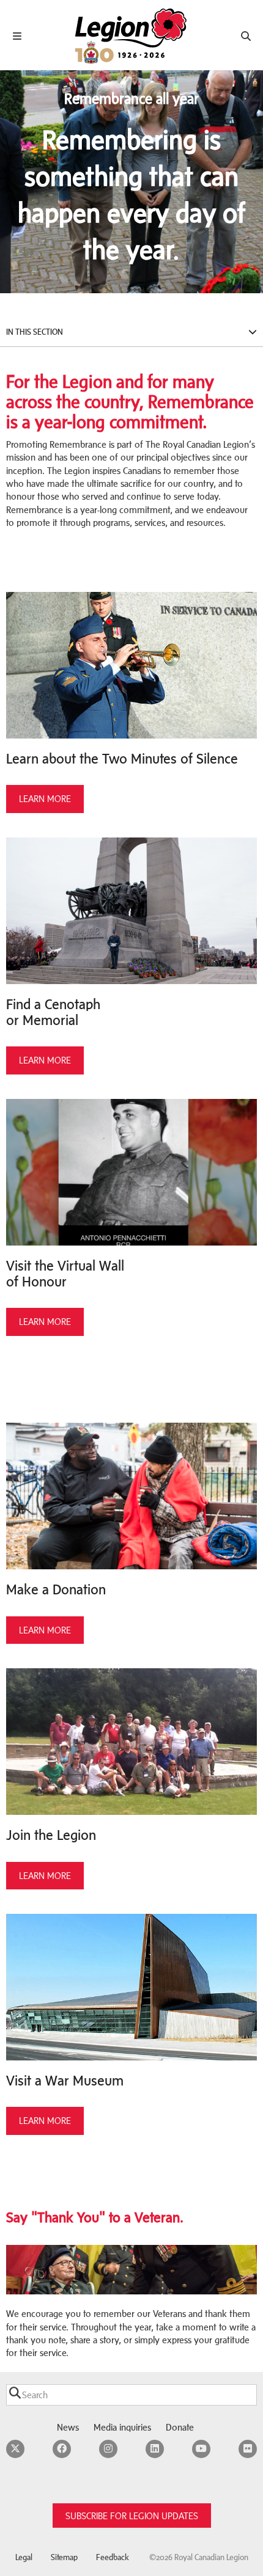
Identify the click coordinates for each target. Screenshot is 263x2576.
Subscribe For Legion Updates (132, 2516)
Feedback (113, 2557)
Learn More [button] (45, 799)
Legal (24, 2557)
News (68, 2427)
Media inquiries (122, 2427)
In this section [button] (35, 332)
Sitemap (64, 2557)
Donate (180, 2427)
